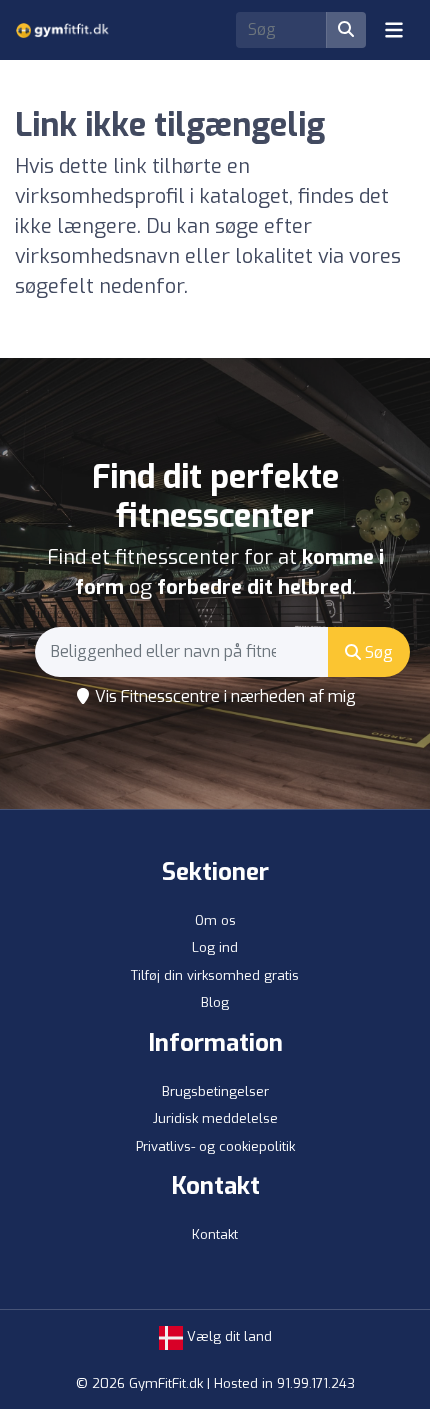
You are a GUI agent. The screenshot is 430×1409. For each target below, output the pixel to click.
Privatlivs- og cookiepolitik (215, 1146)
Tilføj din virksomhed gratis (215, 975)
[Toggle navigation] (394, 30)
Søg (377, 652)
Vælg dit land (227, 1336)
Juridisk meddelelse (215, 1118)
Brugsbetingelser (215, 1091)
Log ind (215, 947)
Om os (215, 920)
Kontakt (215, 1234)
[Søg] (346, 30)
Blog (215, 1002)
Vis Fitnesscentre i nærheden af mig (223, 696)
